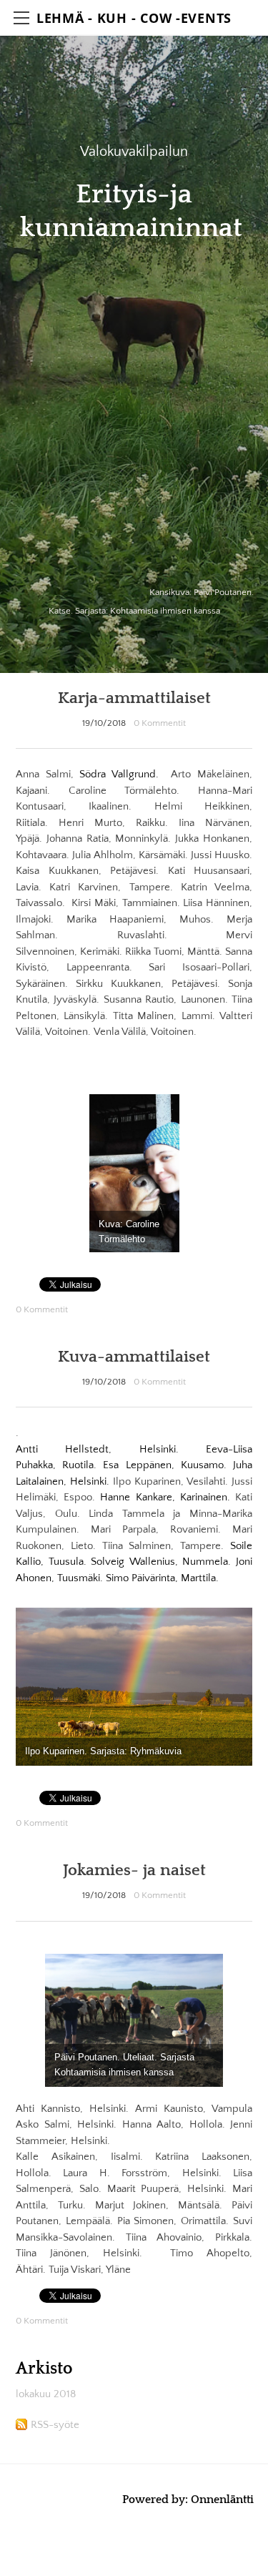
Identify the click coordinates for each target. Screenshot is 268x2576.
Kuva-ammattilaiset (134, 1357)
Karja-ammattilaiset (134, 698)
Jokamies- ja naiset (134, 1870)
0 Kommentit (160, 723)
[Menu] (21, 18)
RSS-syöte (55, 2425)
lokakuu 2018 (46, 2394)
